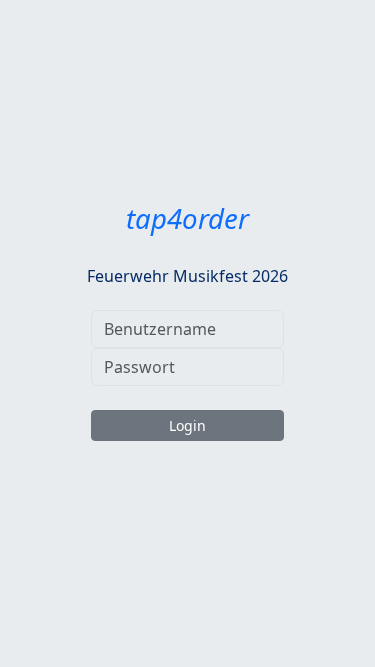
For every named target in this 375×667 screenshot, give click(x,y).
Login (187, 425)
